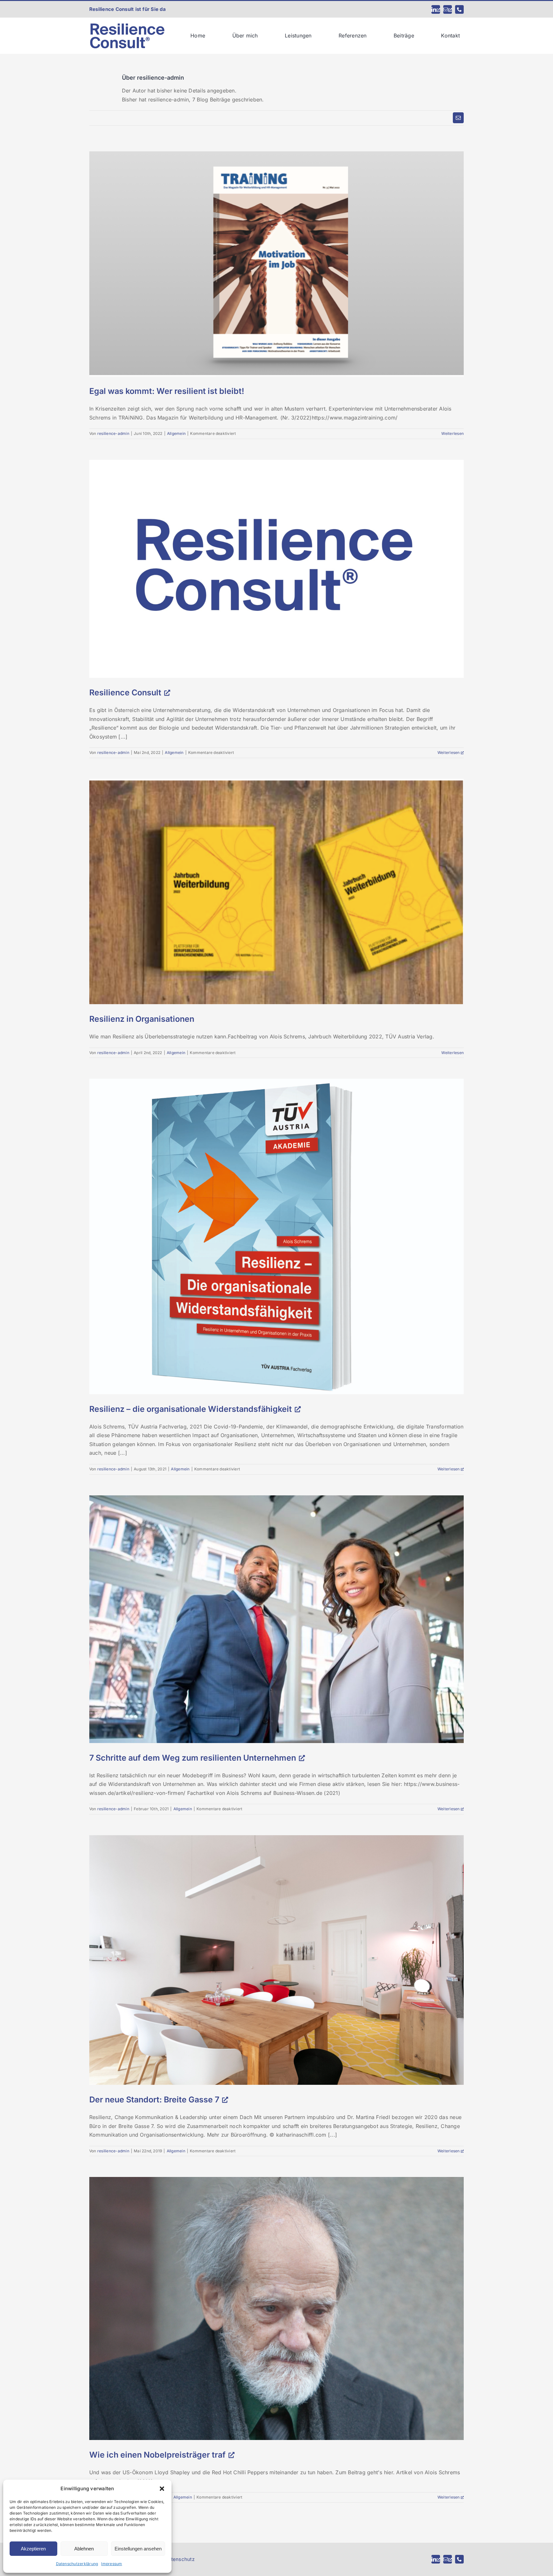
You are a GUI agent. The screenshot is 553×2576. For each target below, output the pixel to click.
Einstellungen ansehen (138, 2549)
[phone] (459, 9)
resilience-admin (113, 433)
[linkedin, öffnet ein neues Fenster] (436, 9)
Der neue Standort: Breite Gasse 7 (154, 2100)
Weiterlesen (453, 433)
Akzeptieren (33, 2549)
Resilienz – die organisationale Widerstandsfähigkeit (191, 1409)
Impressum (112, 2564)
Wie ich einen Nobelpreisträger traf (157, 2455)
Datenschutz (180, 2559)
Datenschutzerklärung (77, 2564)
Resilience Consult (125, 692)
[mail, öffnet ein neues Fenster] (448, 9)
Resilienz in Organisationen (142, 1019)
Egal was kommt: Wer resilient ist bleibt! (167, 391)
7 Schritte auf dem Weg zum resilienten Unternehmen (193, 1758)
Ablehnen (84, 2549)
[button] (162, 2489)
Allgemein (176, 433)
